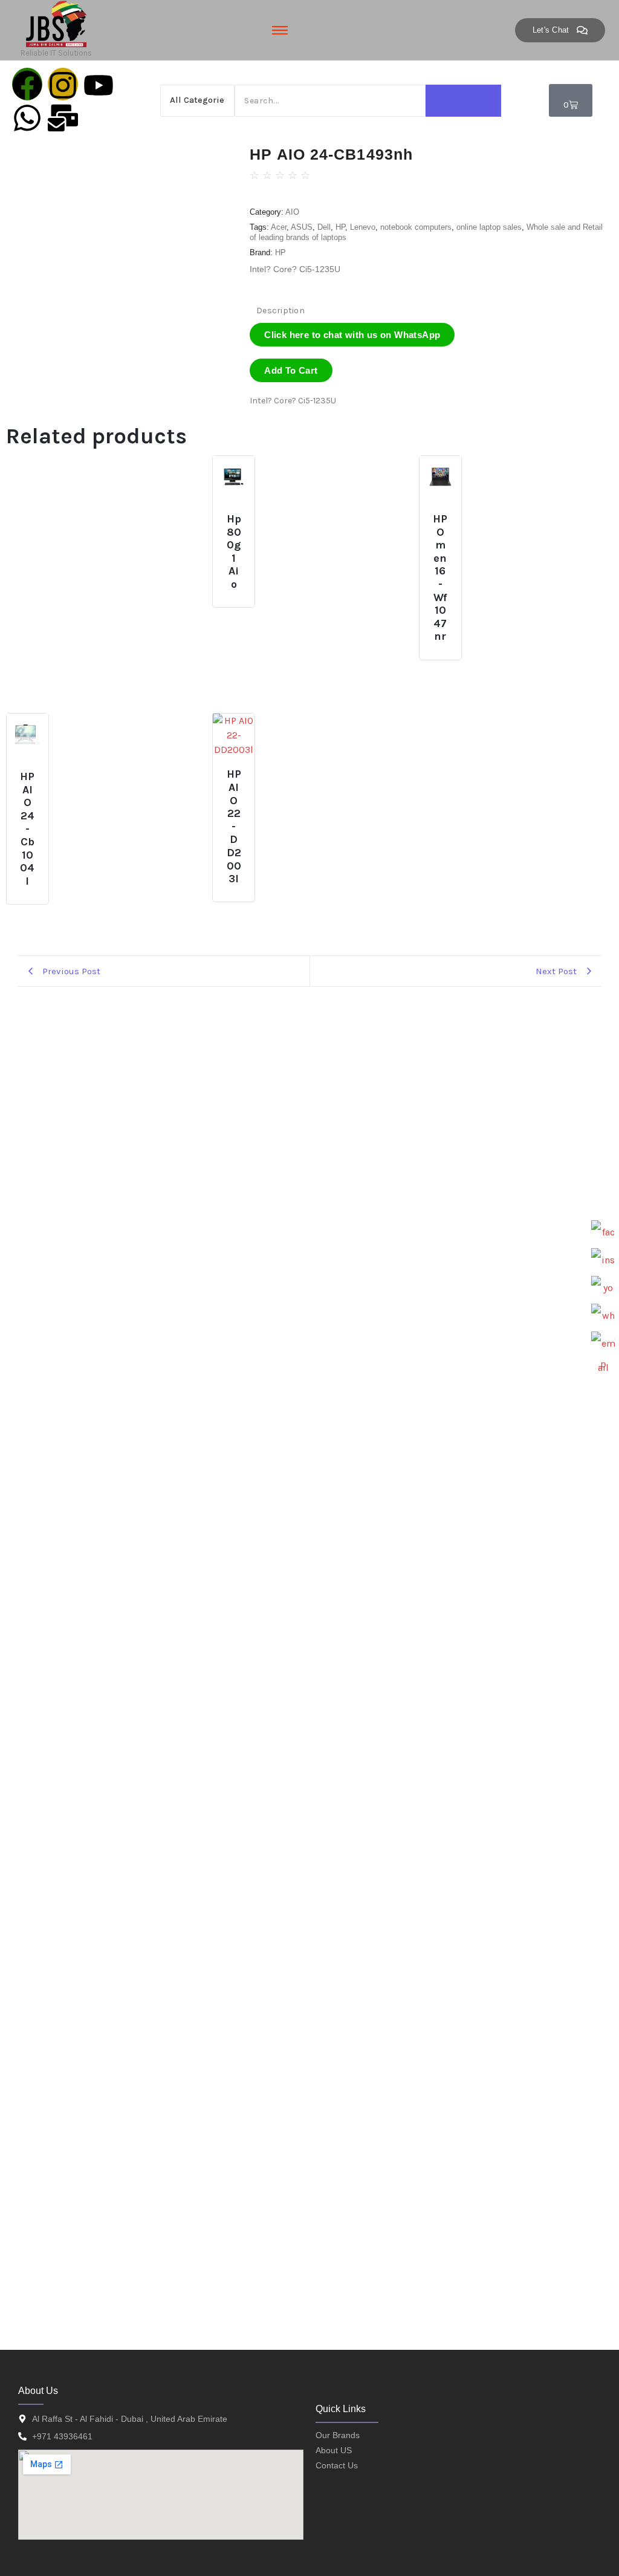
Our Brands (338, 2435)
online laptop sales (489, 227)
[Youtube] (99, 84)
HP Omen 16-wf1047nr (440, 578)
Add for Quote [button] (241, 514)
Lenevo (363, 227)
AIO (292, 212)
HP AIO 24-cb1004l (27, 829)
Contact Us (337, 2465)
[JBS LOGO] (56, 24)
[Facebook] (27, 84)
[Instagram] (63, 84)
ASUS (302, 227)
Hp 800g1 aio (234, 552)
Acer (279, 227)
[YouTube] (603, 1288)
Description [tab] (280, 311)
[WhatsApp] (603, 1316)
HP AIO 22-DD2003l (234, 827)
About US (334, 2450)
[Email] (603, 1344)
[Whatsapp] (27, 117)
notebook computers (416, 227)
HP (340, 227)
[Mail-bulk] (63, 117)
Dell (324, 227)
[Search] (463, 101)
